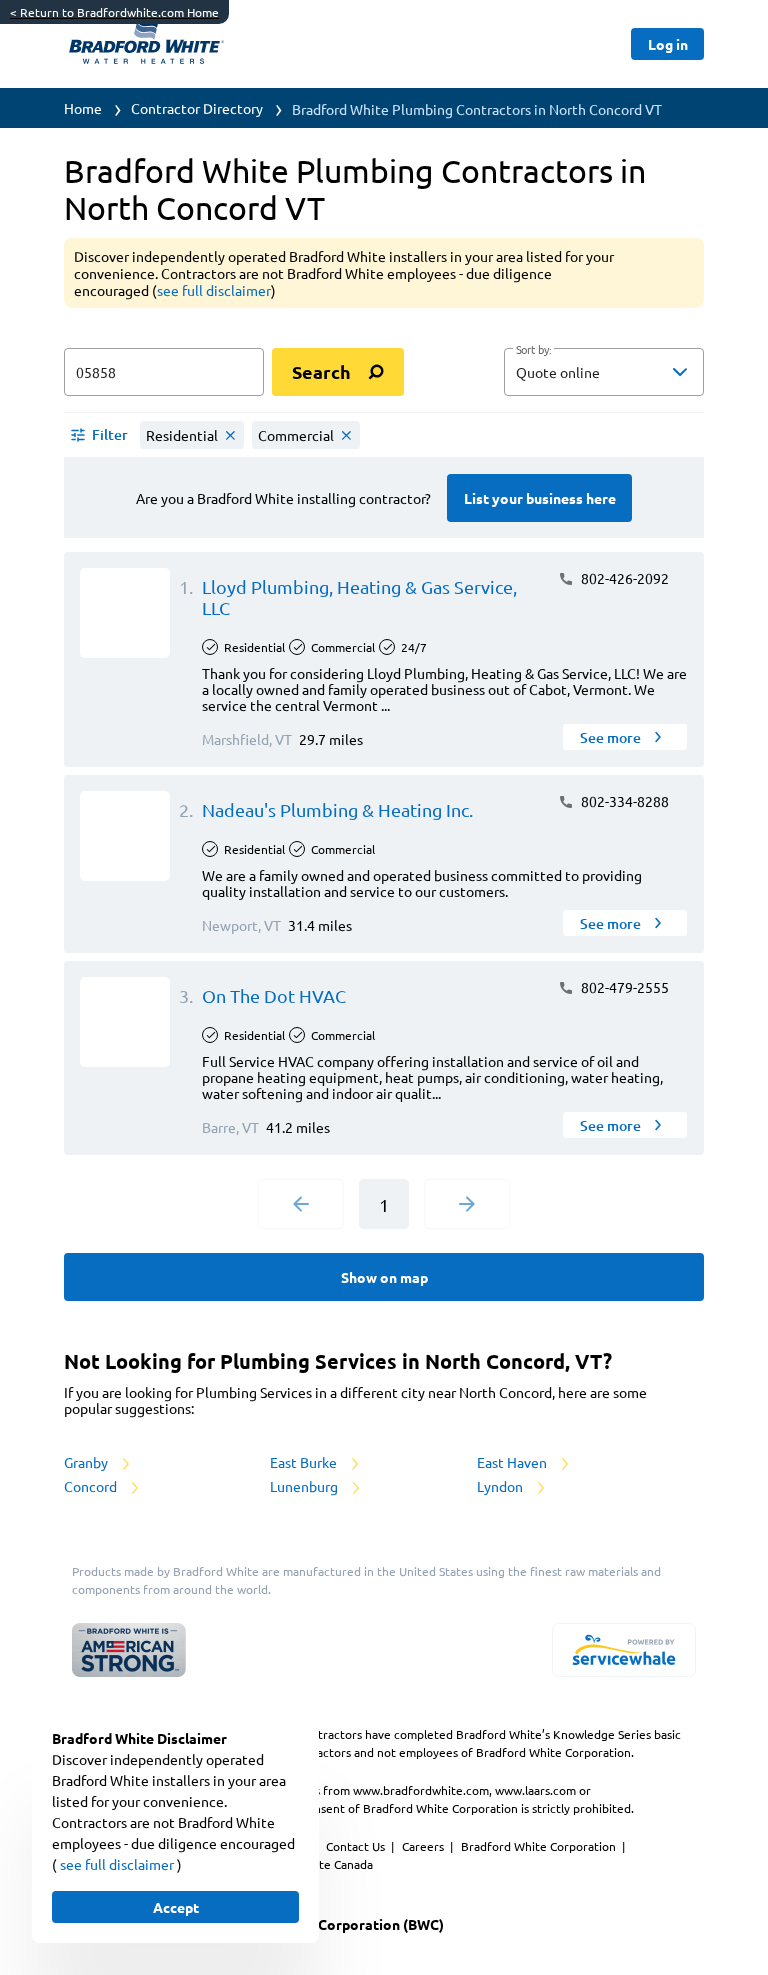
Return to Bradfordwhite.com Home (114, 12)
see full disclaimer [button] (214, 290)
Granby (87, 1462)
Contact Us (357, 1846)
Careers (424, 1846)
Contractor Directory (197, 108)
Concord (92, 1486)
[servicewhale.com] (624, 1650)
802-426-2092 (623, 578)
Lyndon (501, 1486)
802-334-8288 (623, 801)
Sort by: (533, 350)
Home (83, 108)
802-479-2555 (623, 987)
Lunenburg (305, 1486)
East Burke (305, 1462)
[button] (604, 372)
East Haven (513, 1462)
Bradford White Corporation (540, 1846)
